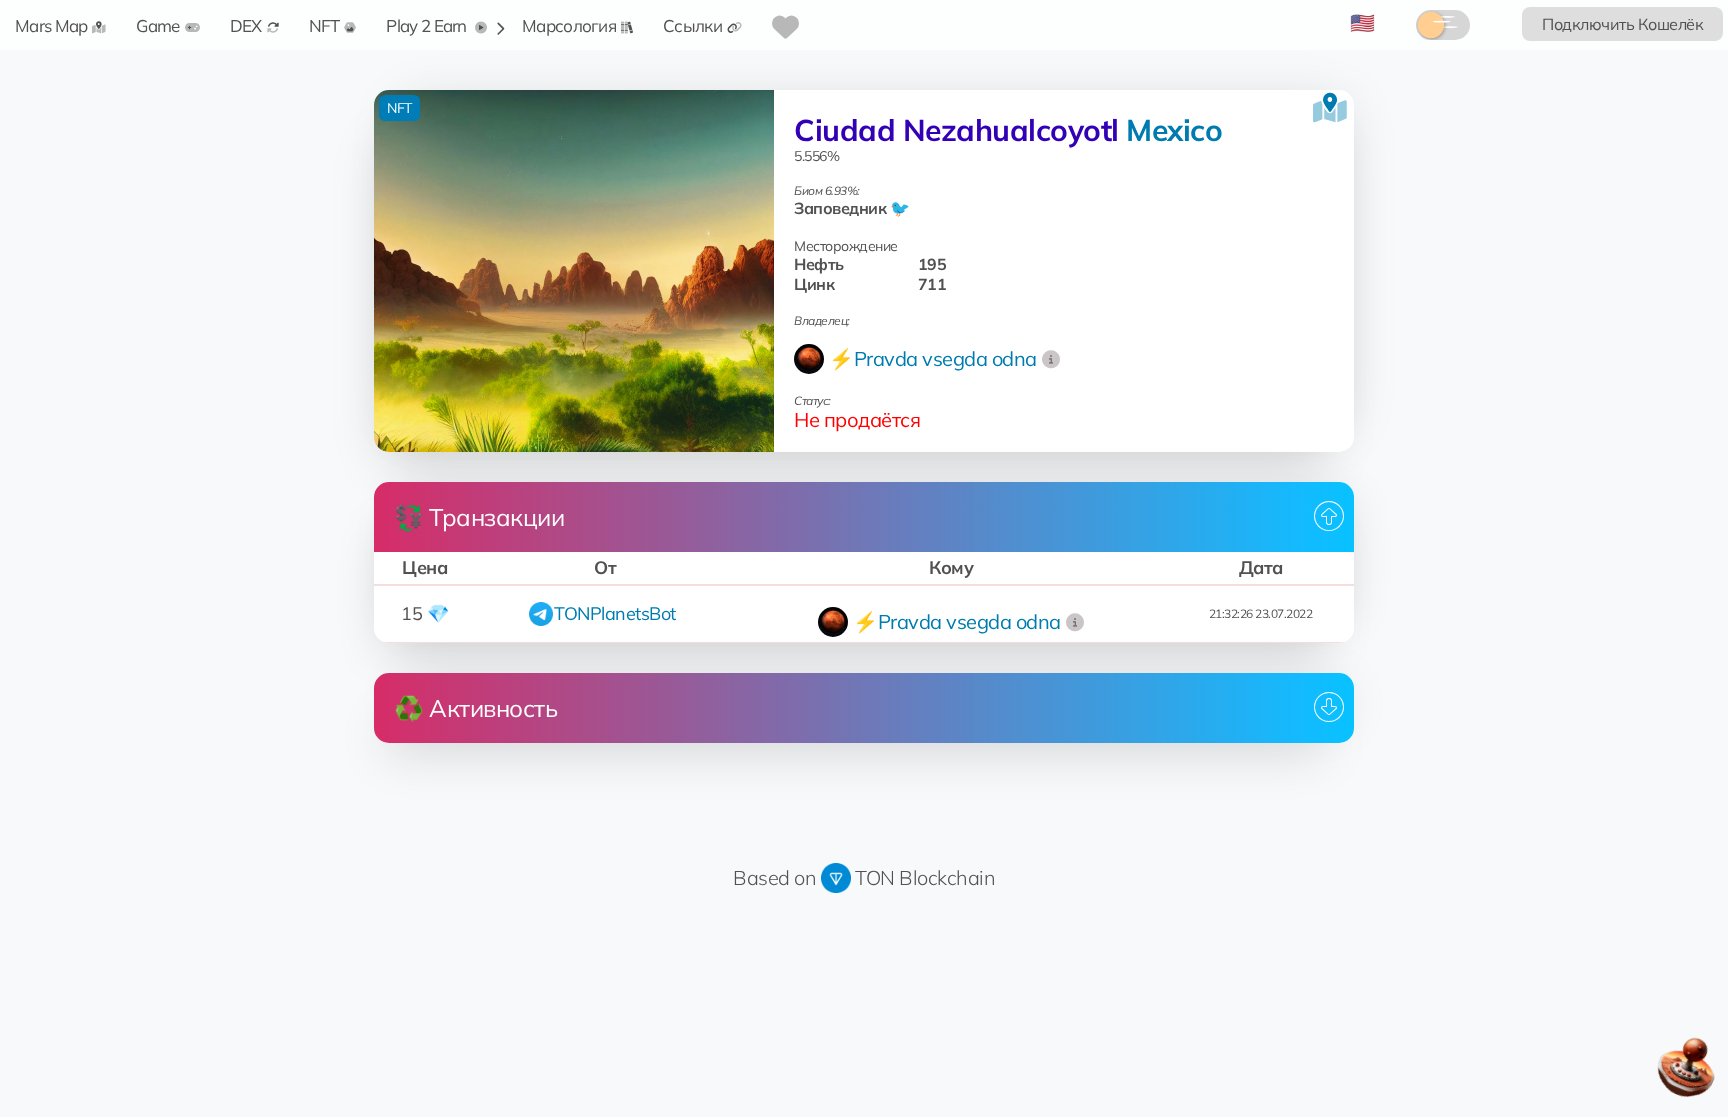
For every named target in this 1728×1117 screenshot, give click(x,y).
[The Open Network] (836, 877)
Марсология (569, 25)
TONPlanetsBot (615, 613)
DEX (246, 25)
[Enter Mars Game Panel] (1688, 1074)
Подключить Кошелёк (1622, 24)
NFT (324, 25)
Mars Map (51, 25)
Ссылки (692, 25)
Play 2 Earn (428, 25)
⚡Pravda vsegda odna (933, 358)
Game (157, 25)
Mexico (1174, 130)
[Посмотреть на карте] (1330, 108)
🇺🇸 (1362, 22)
